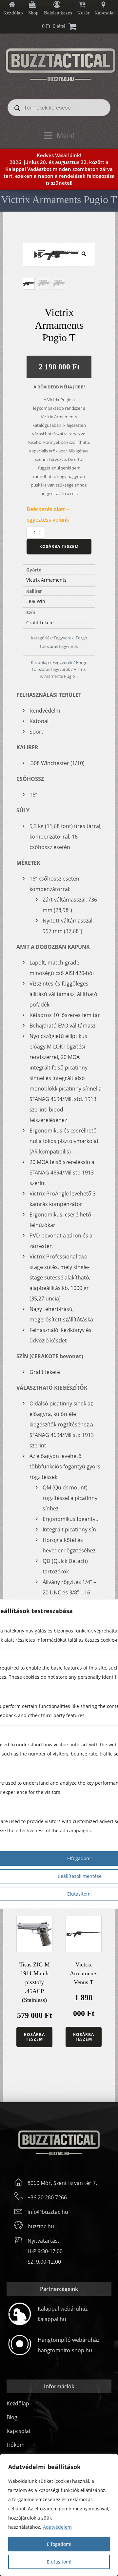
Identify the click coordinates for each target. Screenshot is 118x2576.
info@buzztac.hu (48, 2212)
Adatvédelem (57, 2527)
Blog (12, 2417)
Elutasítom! (59, 2562)
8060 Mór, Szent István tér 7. (62, 2183)
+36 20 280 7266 (47, 2197)
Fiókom (16, 2445)
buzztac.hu (41, 2226)
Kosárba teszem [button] (34, 2037)
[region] (59, 2515)
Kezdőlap (40, 662)
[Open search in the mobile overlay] (59, 108)
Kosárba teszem (59, 546)
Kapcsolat (19, 2431)
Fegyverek (64, 638)
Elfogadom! (59, 2544)
